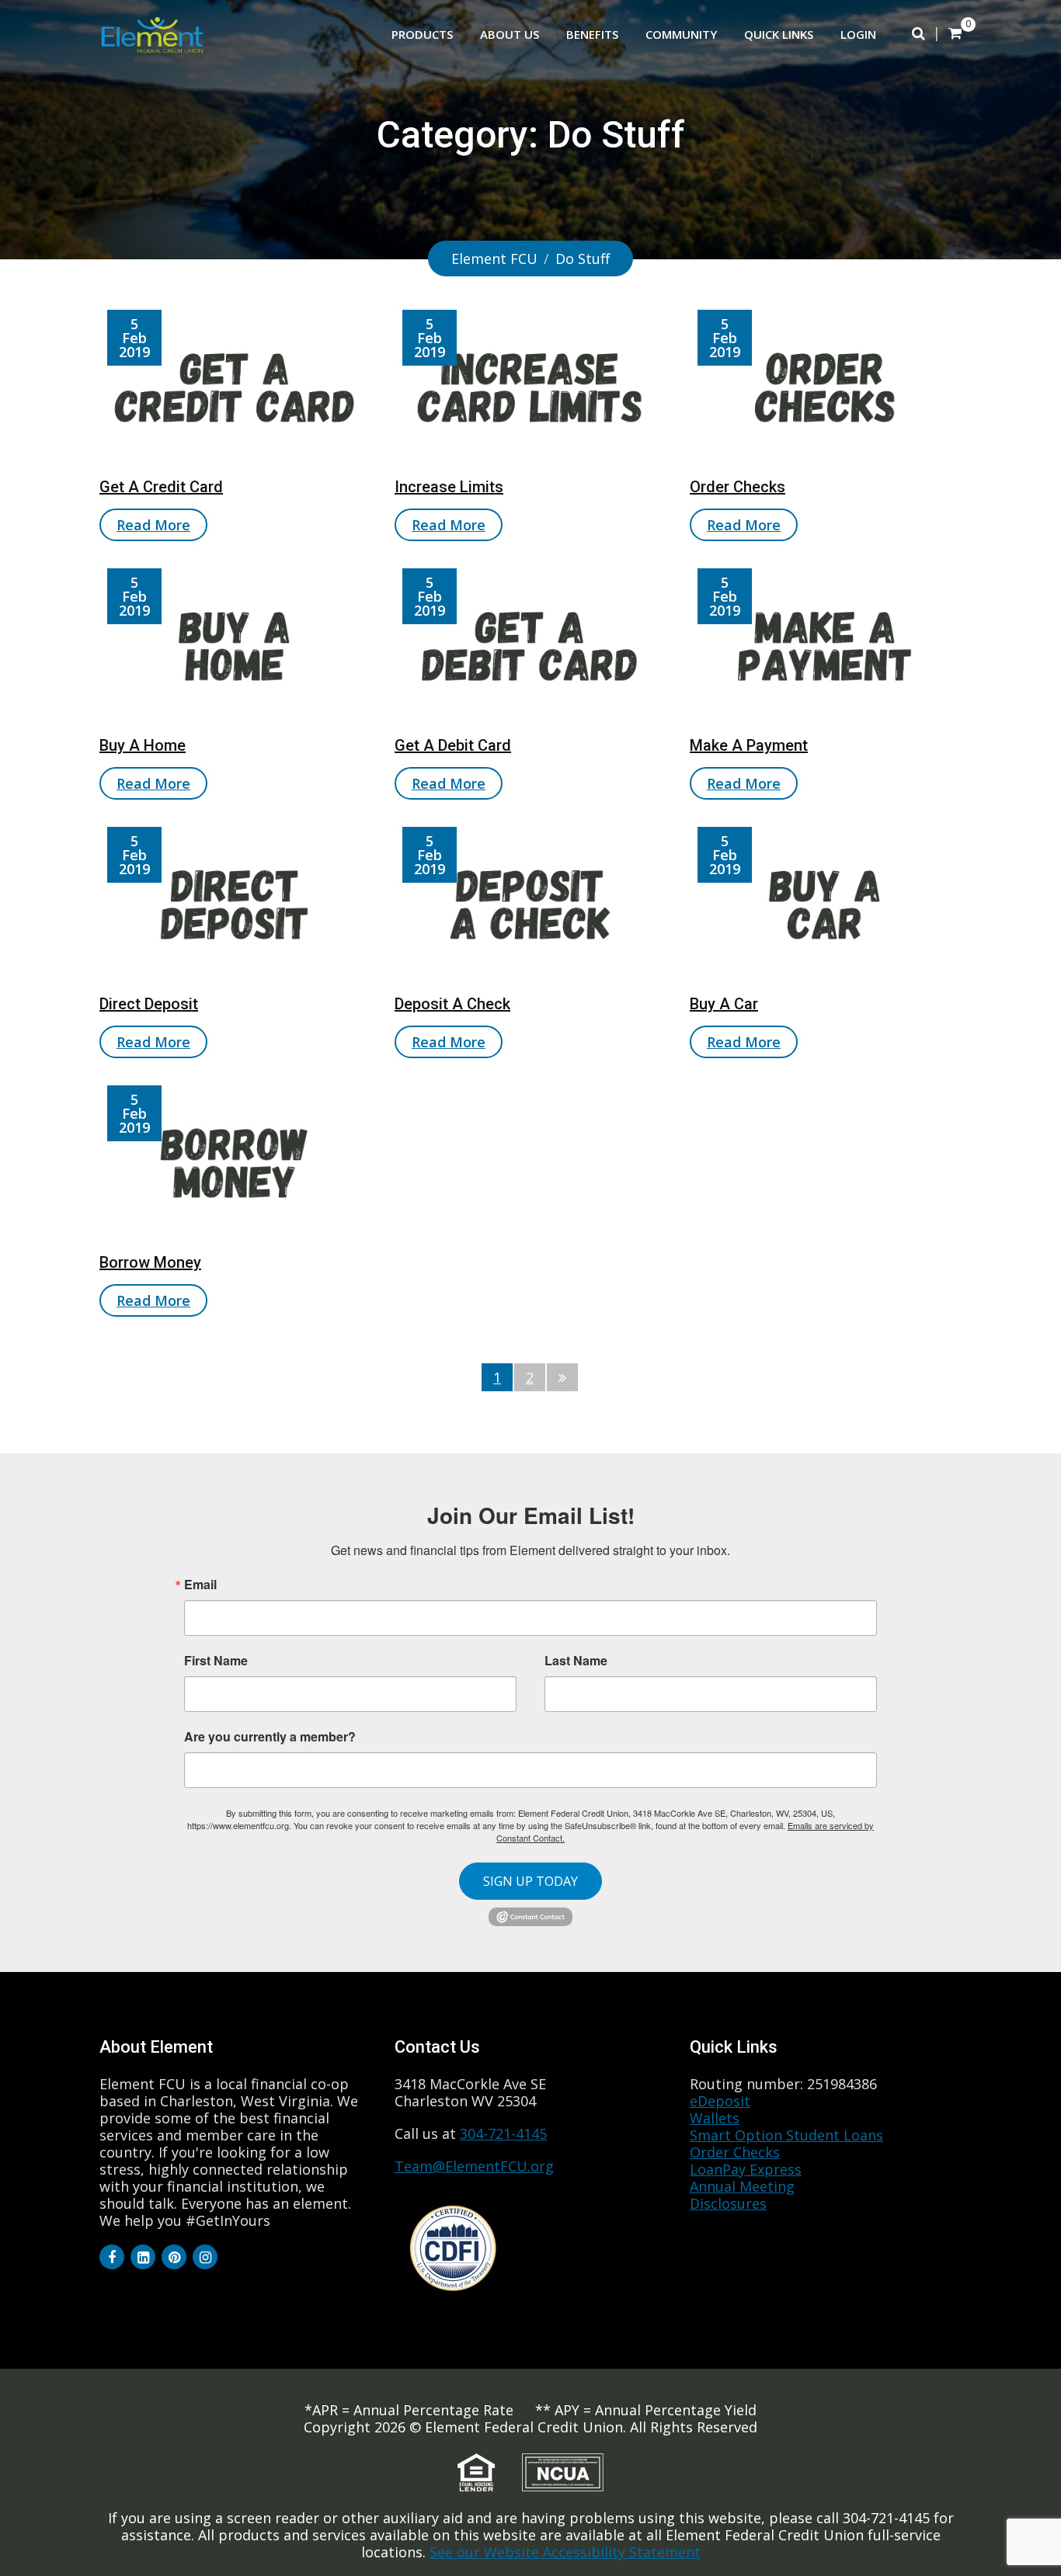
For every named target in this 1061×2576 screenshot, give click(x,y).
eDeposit (720, 2101)
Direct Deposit (149, 1004)
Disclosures (728, 2203)
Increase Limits (449, 487)
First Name (216, 1661)
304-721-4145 (503, 2133)
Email (200, 1585)
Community (681, 34)
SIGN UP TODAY (530, 1881)
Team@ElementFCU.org (474, 2166)
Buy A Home (143, 745)
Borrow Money (150, 1262)
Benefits (592, 34)
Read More (153, 525)
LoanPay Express (746, 2169)
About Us (510, 34)
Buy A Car (724, 1004)
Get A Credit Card (161, 487)
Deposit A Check (452, 1004)
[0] (955, 33)
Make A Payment (749, 745)
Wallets (715, 2118)
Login (858, 34)
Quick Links (779, 34)
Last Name (576, 1661)
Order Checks (737, 487)
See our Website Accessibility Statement (565, 2552)
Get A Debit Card (453, 745)
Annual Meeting (742, 2186)
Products (422, 34)
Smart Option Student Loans (786, 2135)
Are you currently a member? (270, 1735)
